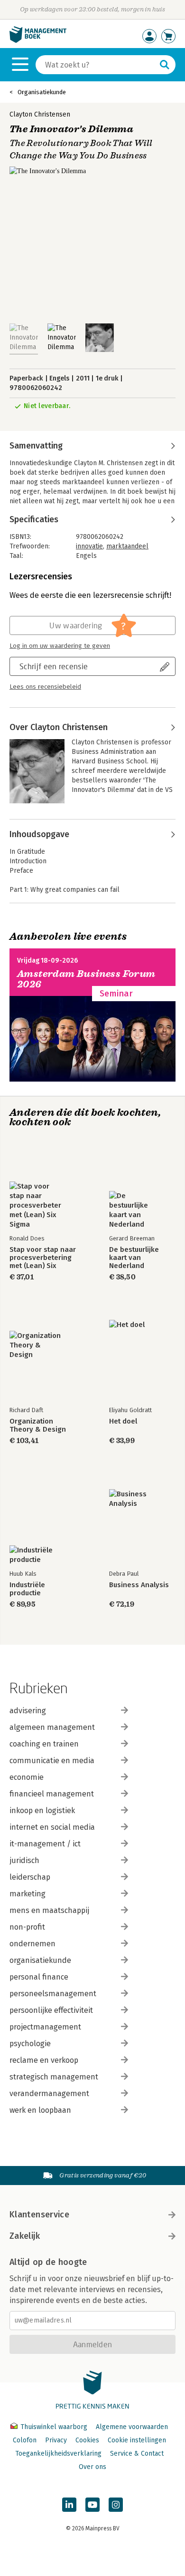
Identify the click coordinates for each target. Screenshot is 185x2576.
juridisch (24, 1860)
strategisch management (54, 2077)
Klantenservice (39, 2215)
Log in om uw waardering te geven (60, 646)
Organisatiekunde (42, 92)
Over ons (92, 2467)
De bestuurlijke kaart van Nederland (134, 1258)
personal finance (39, 1977)
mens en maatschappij (49, 1910)
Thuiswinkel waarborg (54, 2427)
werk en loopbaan (40, 2110)
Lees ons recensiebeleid (45, 687)
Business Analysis (139, 1585)
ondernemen (32, 1944)
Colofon (25, 2440)
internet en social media (52, 1827)
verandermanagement (49, 2093)
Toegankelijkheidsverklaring (58, 2454)
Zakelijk (25, 2236)
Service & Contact (137, 2454)
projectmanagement (45, 2027)
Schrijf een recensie (54, 666)
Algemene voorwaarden (132, 2427)
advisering (28, 1711)
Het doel (123, 1421)
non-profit (27, 1927)
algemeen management (52, 1727)
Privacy (56, 2440)
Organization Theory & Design (38, 1425)
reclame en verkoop (44, 2060)
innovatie (89, 546)
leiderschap (30, 1877)
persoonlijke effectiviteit (51, 2010)
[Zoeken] (165, 65)
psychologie (30, 2044)
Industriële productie (27, 1589)
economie (27, 1777)
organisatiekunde (40, 1960)
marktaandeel (127, 546)
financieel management (52, 1794)
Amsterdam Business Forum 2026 (86, 979)
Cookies (87, 2440)
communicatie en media (52, 1761)
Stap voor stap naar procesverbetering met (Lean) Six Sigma (43, 1258)
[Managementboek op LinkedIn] (69, 2505)
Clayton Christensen (40, 114)
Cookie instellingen (137, 2440)
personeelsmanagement (53, 1994)
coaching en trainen (44, 1744)
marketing (28, 1894)
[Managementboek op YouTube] (92, 2505)
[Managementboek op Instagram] (116, 2505)
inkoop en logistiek (42, 1810)
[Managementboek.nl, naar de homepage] (38, 41)
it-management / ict (45, 1844)
